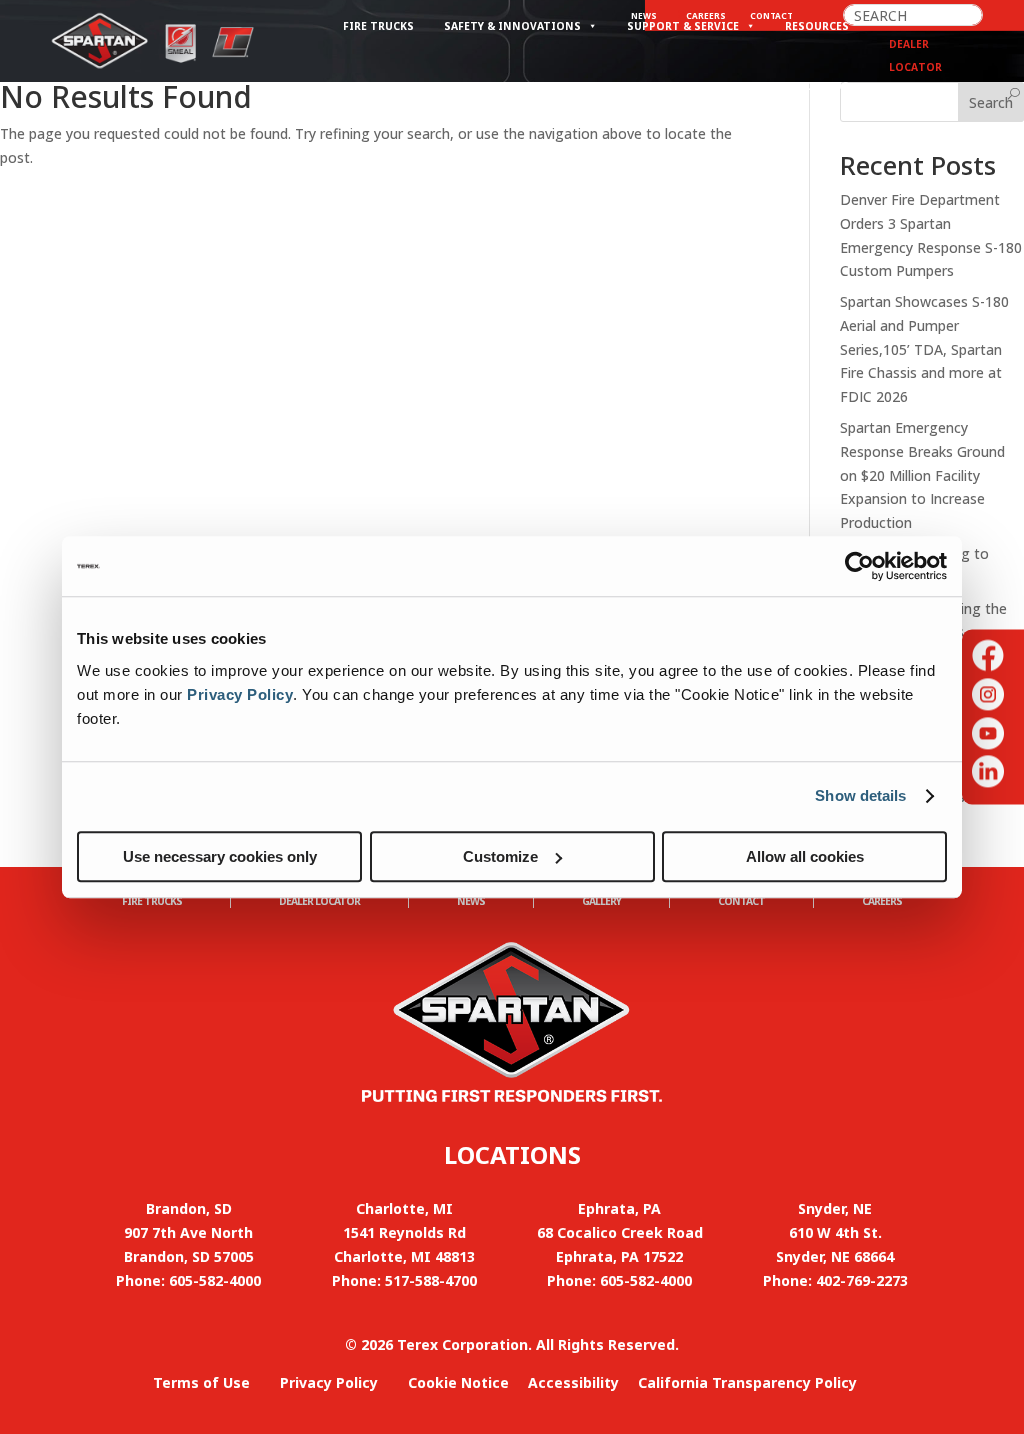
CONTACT (741, 901)
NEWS (471, 901)
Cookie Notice (458, 1382)
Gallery (601, 901)
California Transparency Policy (747, 1382)
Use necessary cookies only (220, 856)
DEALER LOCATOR (319, 901)
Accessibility (573, 1382)
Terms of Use (201, 1382)
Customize (500, 856)
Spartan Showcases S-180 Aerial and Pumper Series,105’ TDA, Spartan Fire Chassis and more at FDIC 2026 (924, 349)
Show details (860, 795)
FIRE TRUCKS (152, 901)
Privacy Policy (240, 694)
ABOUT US (820, 86)
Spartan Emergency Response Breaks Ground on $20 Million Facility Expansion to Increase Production (922, 475)
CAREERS (882, 901)
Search (991, 102)
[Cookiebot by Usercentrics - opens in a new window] (859, 566)
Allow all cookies (805, 856)
